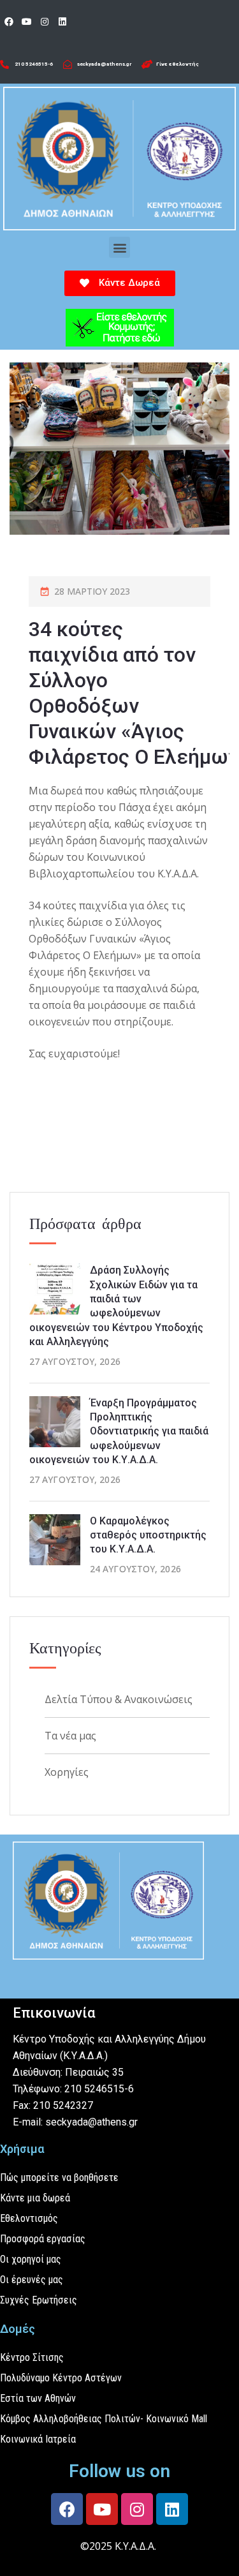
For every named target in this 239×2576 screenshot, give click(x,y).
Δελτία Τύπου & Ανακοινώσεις (119, 1699)
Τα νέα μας (70, 1736)
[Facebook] (9, 22)
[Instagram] (45, 22)
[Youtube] (27, 22)
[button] (119, 247)
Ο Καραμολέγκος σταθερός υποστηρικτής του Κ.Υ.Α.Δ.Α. (148, 1535)
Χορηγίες (67, 1772)
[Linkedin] (62, 22)
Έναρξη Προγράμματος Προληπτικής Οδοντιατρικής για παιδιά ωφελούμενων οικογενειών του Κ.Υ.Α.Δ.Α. (119, 1432)
